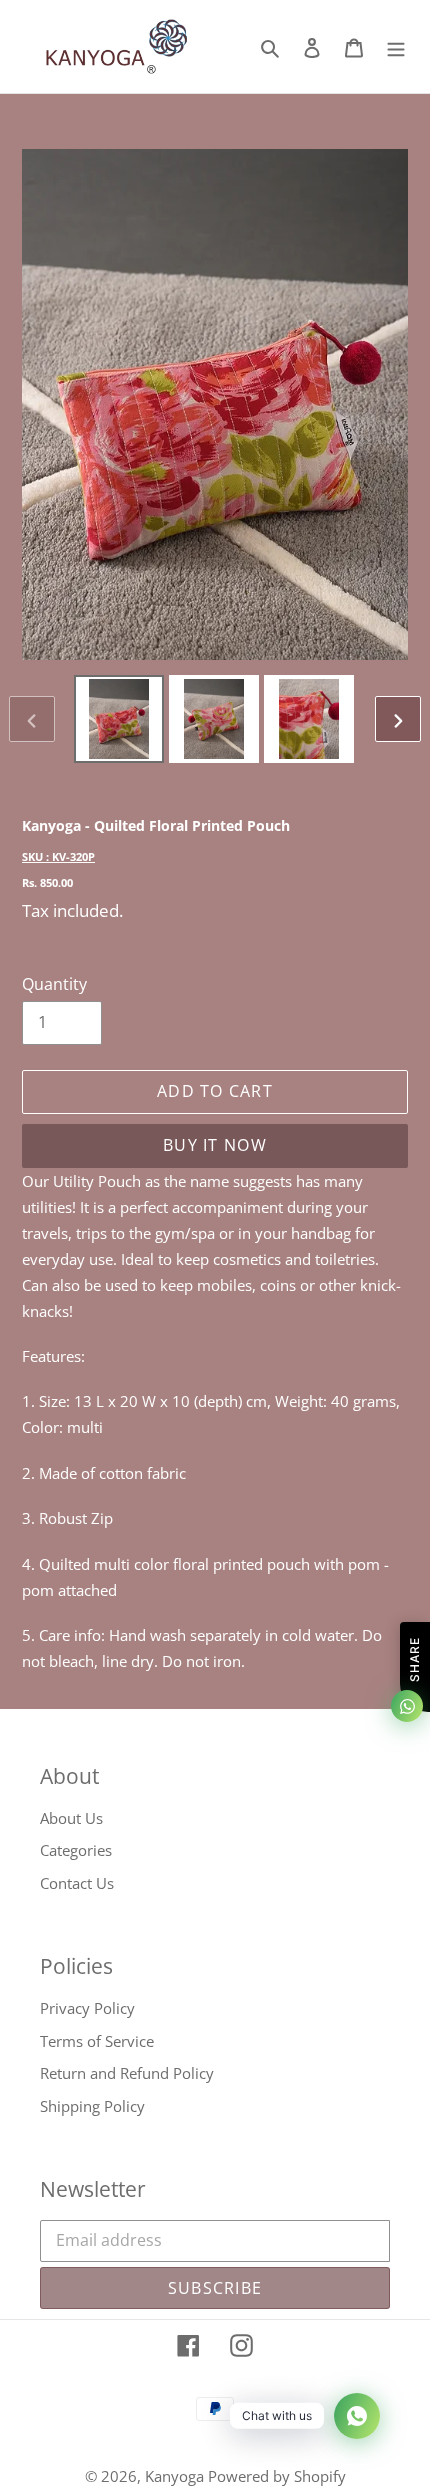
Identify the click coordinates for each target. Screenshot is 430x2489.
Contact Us (77, 1883)
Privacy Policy (87, 2008)
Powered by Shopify (277, 2476)
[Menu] (396, 46)
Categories (76, 1850)
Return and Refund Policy (127, 2073)
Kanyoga (176, 2476)
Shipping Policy (92, 2106)
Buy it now (215, 1145)
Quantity (54, 984)
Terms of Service (97, 2041)
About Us (71, 1818)
